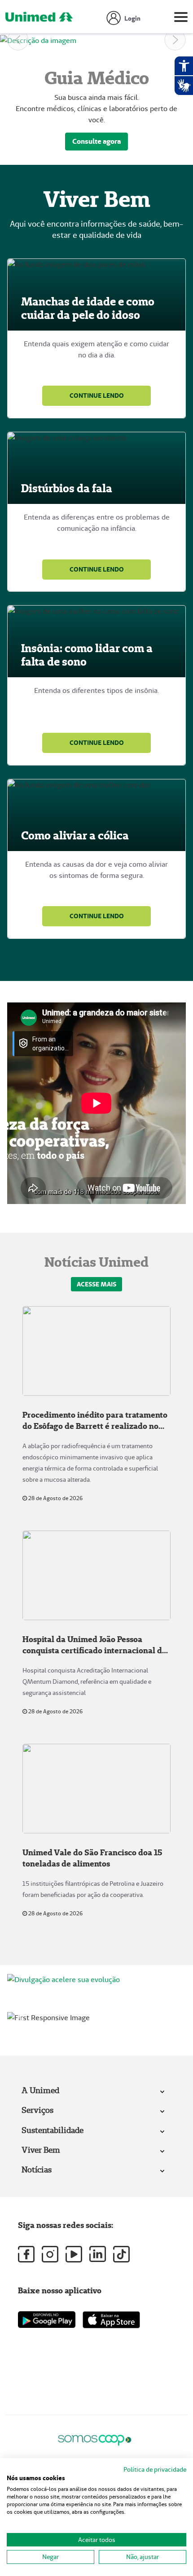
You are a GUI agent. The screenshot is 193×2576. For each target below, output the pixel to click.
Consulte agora (96, 141)
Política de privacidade (155, 2469)
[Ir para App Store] (111, 2320)
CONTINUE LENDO (97, 396)
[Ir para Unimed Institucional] (39, 19)
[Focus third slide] (113, 2008)
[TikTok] (121, 2254)
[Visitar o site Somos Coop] (95, 2439)
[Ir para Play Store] (47, 2320)
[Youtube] (74, 2254)
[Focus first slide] (80, 2008)
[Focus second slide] (96, 2008)
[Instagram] (50, 2254)
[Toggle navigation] (181, 19)
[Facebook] (26, 2254)
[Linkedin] (98, 2254)
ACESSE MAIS (96, 1284)
